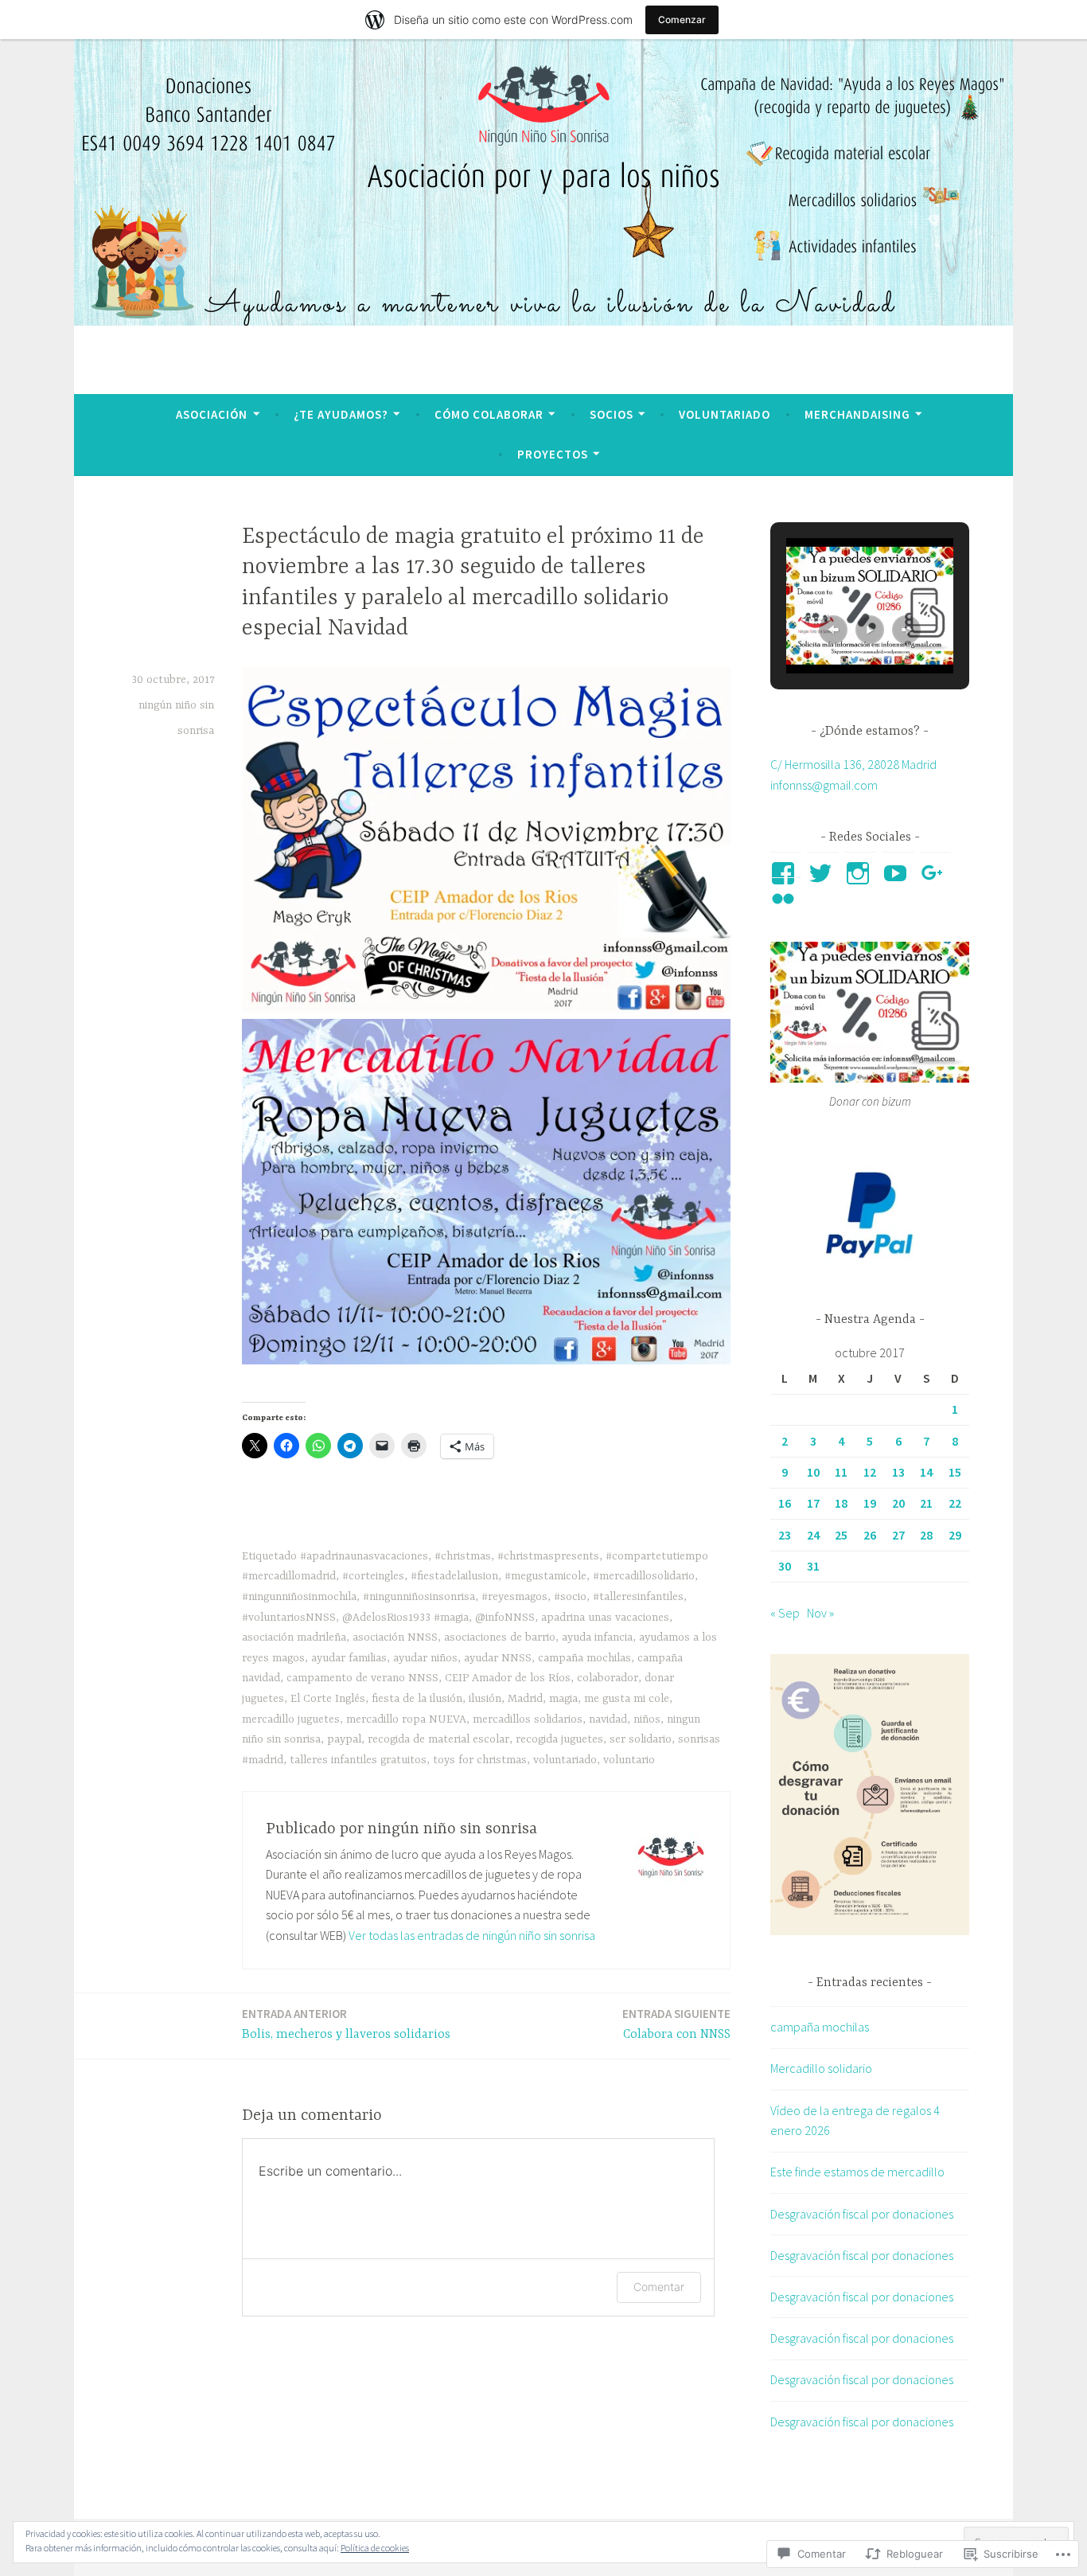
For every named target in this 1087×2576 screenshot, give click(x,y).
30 (785, 1566)
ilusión (485, 1699)
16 (785, 1503)
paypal (344, 1739)
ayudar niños (425, 1658)
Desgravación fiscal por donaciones (862, 2214)
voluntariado (565, 1760)
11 (841, 1472)
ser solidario (641, 1739)
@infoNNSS (505, 1618)
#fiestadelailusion (454, 1576)
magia (563, 1699)
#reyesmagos (514, 1597)
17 (813, 1503)
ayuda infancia (597, 1637)
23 (785, 1535)
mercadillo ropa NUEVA (406, 1719)
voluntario (629, 1760)
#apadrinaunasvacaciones (364, 1556)
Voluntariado (725, 414)
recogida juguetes (559, 1739)
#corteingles (373, 1576)
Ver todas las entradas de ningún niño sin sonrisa (472, 1935)
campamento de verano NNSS (362, 1678)
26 (870, 1535)
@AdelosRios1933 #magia (405, 1618)
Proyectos (553, 454)
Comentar (659, 2287)
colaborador (608, 1678)
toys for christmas (480, 1760)
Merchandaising (857, 414)
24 (813, 1535)
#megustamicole (545, 1576)
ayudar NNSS (498, 1658)
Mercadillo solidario (821, 2068)
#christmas (463, 1556)
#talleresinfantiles (638, 1597)
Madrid (525, 1699)
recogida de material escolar (438, 1739)
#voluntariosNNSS (289, 1618)
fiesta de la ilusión (417, 1699)
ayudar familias (349, 1658)
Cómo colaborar (489, 414)
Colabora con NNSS (676, 2024)
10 (813, 1472)
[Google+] (935, 873)
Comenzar (682, 20)
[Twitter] (823, 873)
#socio (570, 1597)
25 (841, 1535)
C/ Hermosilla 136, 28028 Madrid (853, 764)
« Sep (785, 1613)
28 (926, 1535)
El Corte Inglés (328, 1699)
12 (870, 1472)
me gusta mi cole (627, 1699)
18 (841, 1503)
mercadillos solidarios (528, 1719)
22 (955, 1503)
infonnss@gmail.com (824, 785)
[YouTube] (898, 873)
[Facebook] (786, 873)
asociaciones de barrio (500, 1637)
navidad (608, 1719)
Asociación (212, 414)
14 (926, 1472)
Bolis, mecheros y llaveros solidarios (346, 2024)
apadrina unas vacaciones (605, 1618)
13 (898, 1472)
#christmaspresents (548, 1556)
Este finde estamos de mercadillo (857, 2172)
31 (813, 1566)
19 (870, 1503)
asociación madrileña (294, 1637)
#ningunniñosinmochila (299, 1597)
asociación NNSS (395, 1637)
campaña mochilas (584, 1658)
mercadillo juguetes (291, 1719)
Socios (612, 414)
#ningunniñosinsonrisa (419, 1597)
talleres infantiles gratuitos (358, 1760)
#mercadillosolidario (644, 1576)
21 (926, 1503)
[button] (833, 630)
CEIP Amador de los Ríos (508, 1678)
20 (898, 1503)
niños (647, 1719)
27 (898, 1535)
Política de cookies (375, 2548)
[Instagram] (861, 873)
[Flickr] (786, 899)
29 (955, 1535)
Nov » (820, 1613)
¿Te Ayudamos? (341, 414)
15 (955, 1472)
